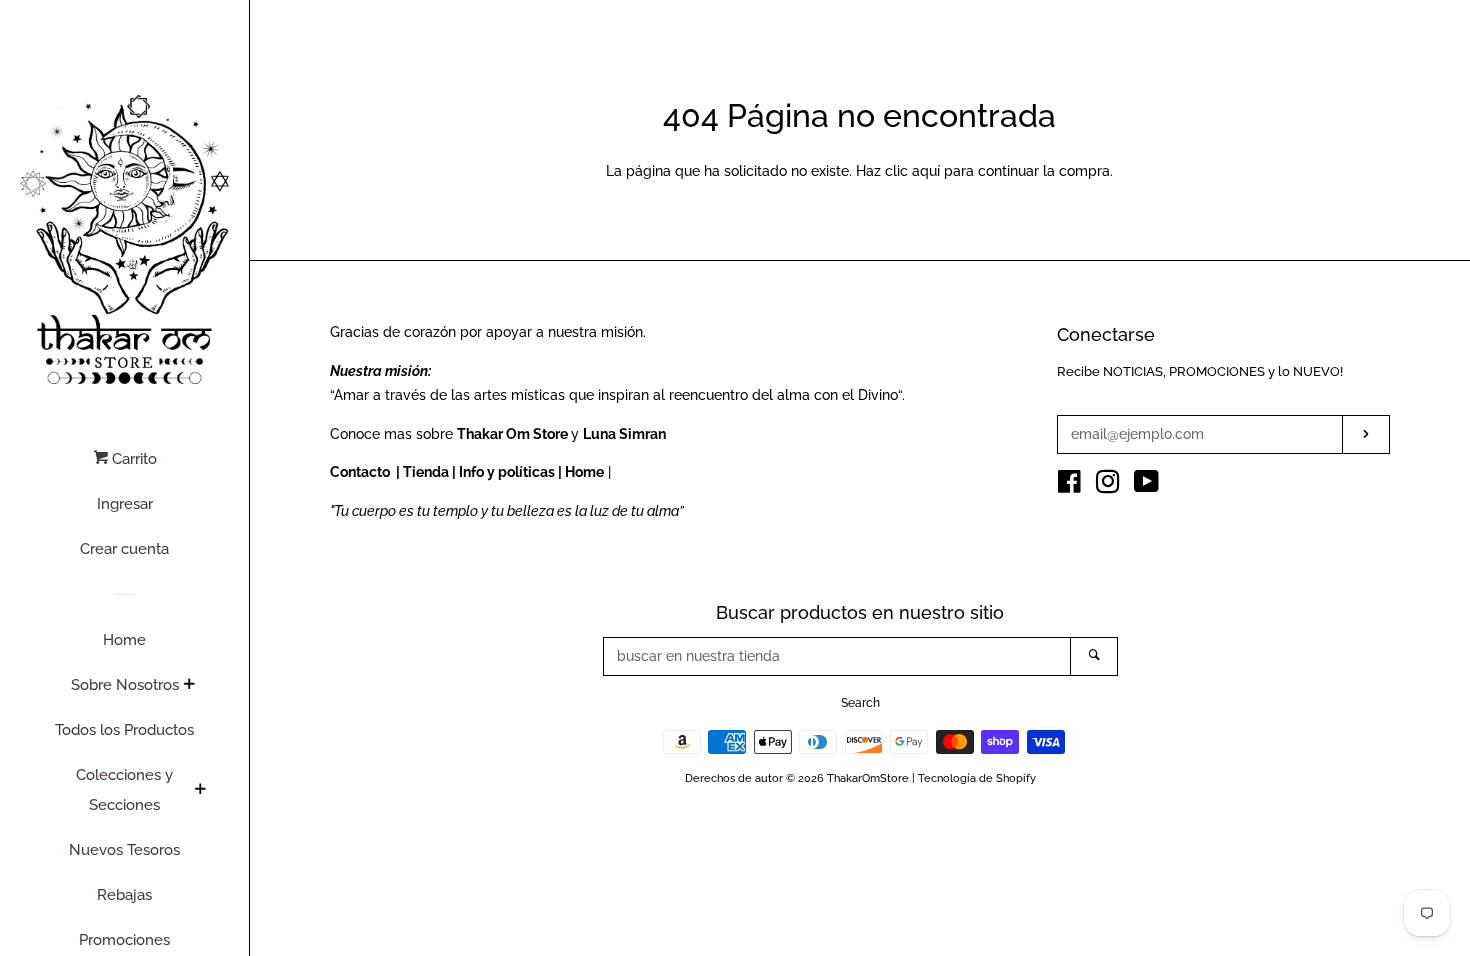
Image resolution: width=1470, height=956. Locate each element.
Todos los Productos (124, 730)
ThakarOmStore (868, 778)
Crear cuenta (124, 549)
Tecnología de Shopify (977, 778)
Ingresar (125, 504)
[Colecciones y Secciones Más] (200, 791)
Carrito (132, 459)
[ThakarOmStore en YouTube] (1146, 486)
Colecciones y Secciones (124, 790)
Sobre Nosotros (125, 685)
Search (860, 703)
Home (124, 640)
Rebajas (124, 895)
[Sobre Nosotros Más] (189, 686)
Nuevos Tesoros (124, 850)
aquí (926, 171)
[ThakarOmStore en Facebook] (1069, 486)
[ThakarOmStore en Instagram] (1108, 486)
